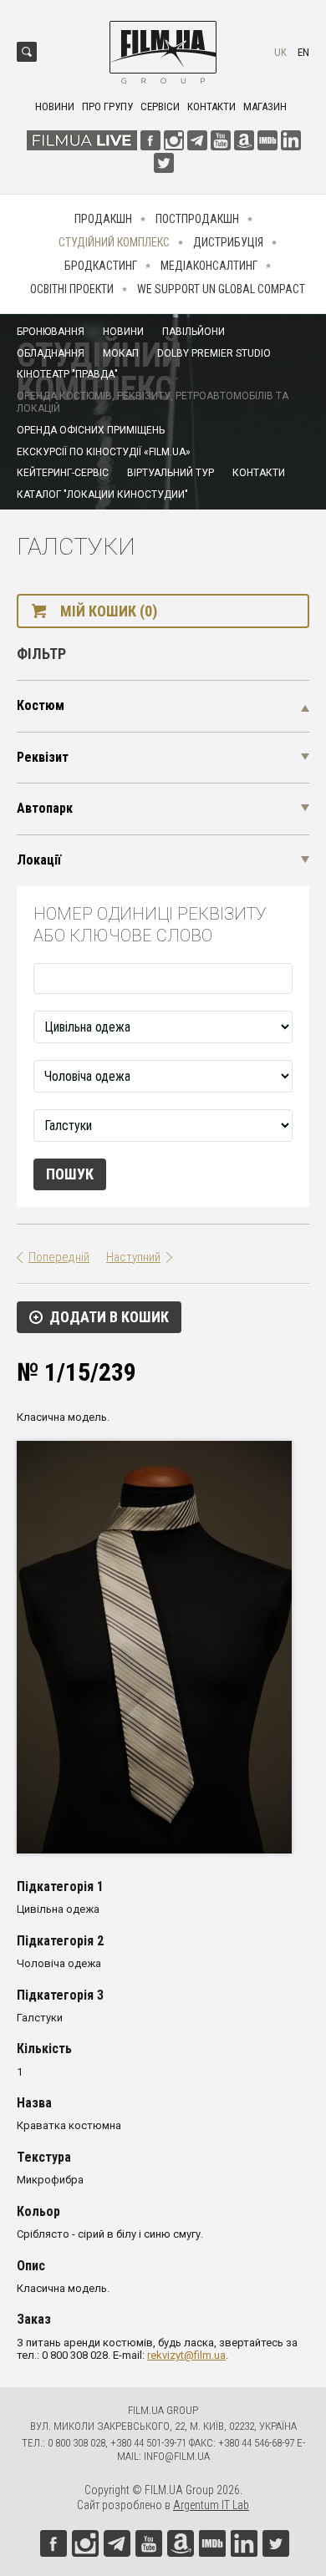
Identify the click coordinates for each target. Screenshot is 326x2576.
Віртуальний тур (171, 473)
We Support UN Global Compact (221, 289)
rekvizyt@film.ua (186, 2355)
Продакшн (103, 219)
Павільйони (194, 332)
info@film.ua (177, 2456)
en (303, 52)
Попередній (59, 1257)
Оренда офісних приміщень (91, 430)
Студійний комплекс (114, 242)
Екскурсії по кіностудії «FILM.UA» (104, 452)
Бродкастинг (101, 266)
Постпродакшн (197, 219)
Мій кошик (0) (109, 611)
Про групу (107, 106)
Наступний (133, 1257)
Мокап (121, 353)
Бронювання (51, 332)
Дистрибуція (228, 242)
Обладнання (51, 353)
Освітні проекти (72, 289)
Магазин (265, 106)
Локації (39, 860)
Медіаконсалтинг (209, 266)
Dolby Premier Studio (214, 353)
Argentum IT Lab (211, 2505)
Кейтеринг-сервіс (63, 473)
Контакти (211, 106)
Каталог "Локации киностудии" (102, 494)
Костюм (41, 705)
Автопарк (45, 808)
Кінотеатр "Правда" (67, 374)
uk (280, 52)
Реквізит (43, 757)
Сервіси (160, 106)
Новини (55, 106)
